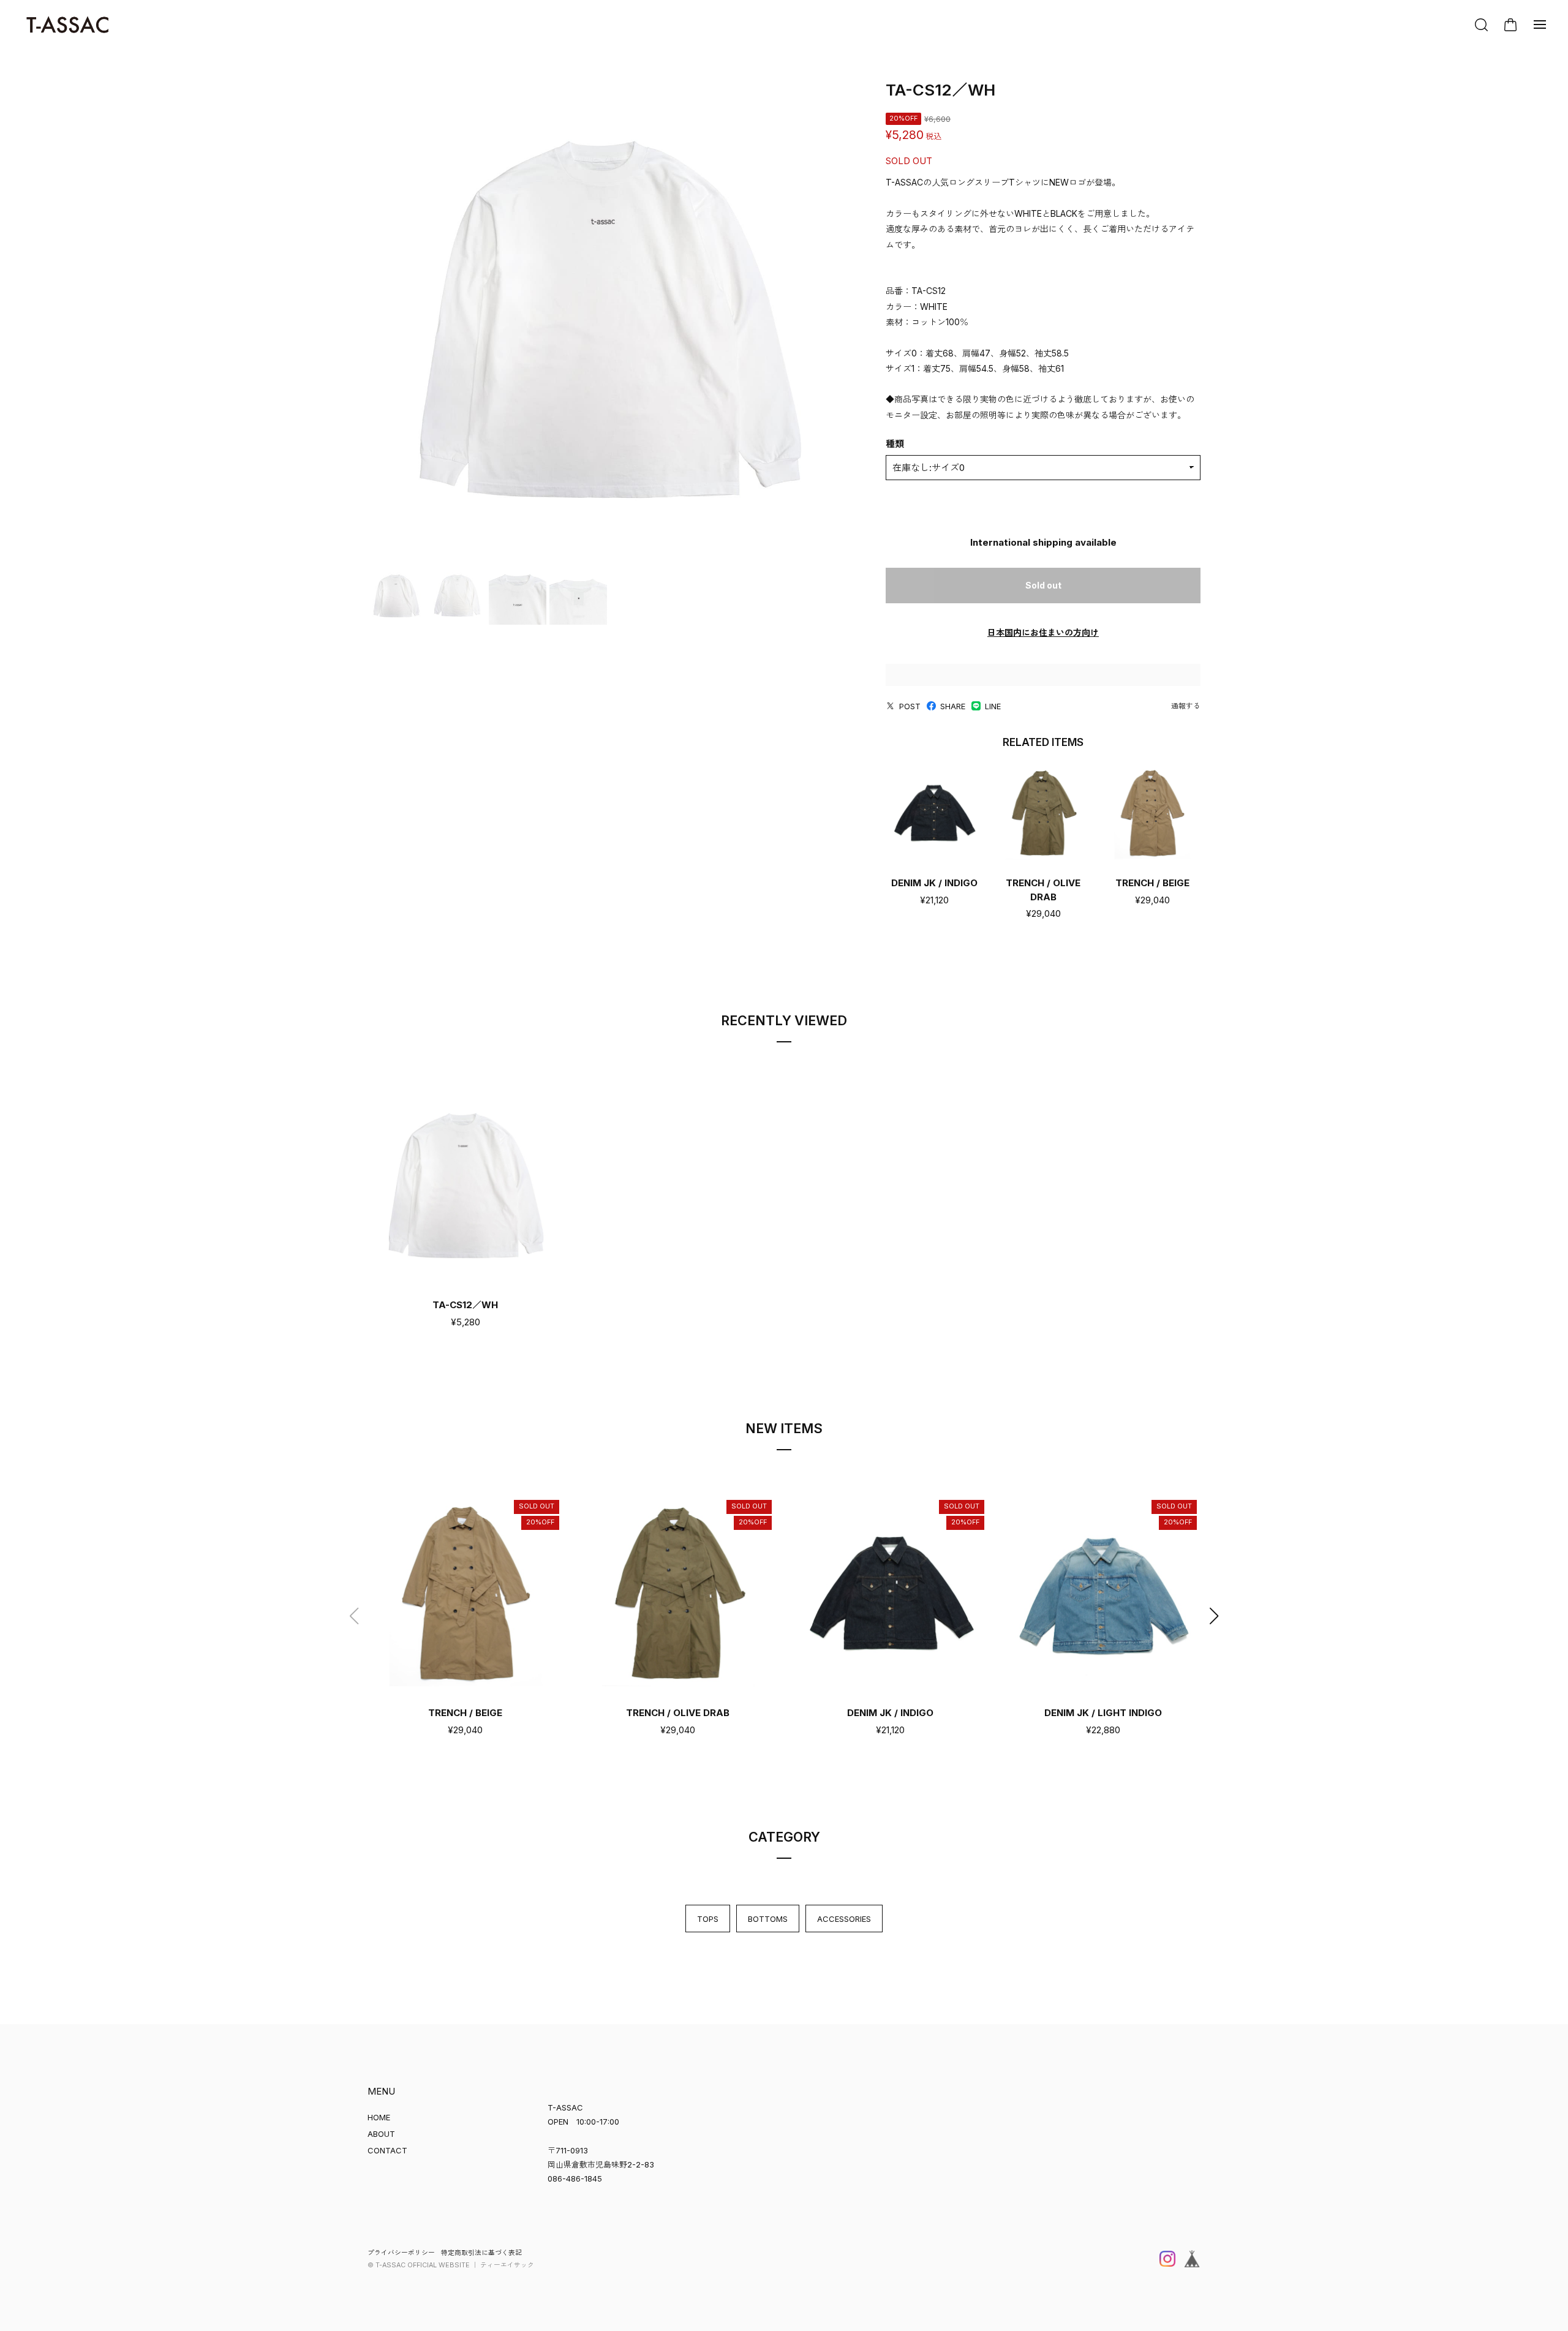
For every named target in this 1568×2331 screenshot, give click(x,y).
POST (910, 706)
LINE (993, 706)
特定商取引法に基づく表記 (481, 2253)
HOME (379, 2117)
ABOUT (381, 2134)
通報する (1186, 706)
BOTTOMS (768, 1919)
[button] (1214, 1616)
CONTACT (387, 2150)
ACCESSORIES (844, 1919)
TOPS (708, 1919)
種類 (895, 444)
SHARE (953, 706)
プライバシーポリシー (401, 2253)
